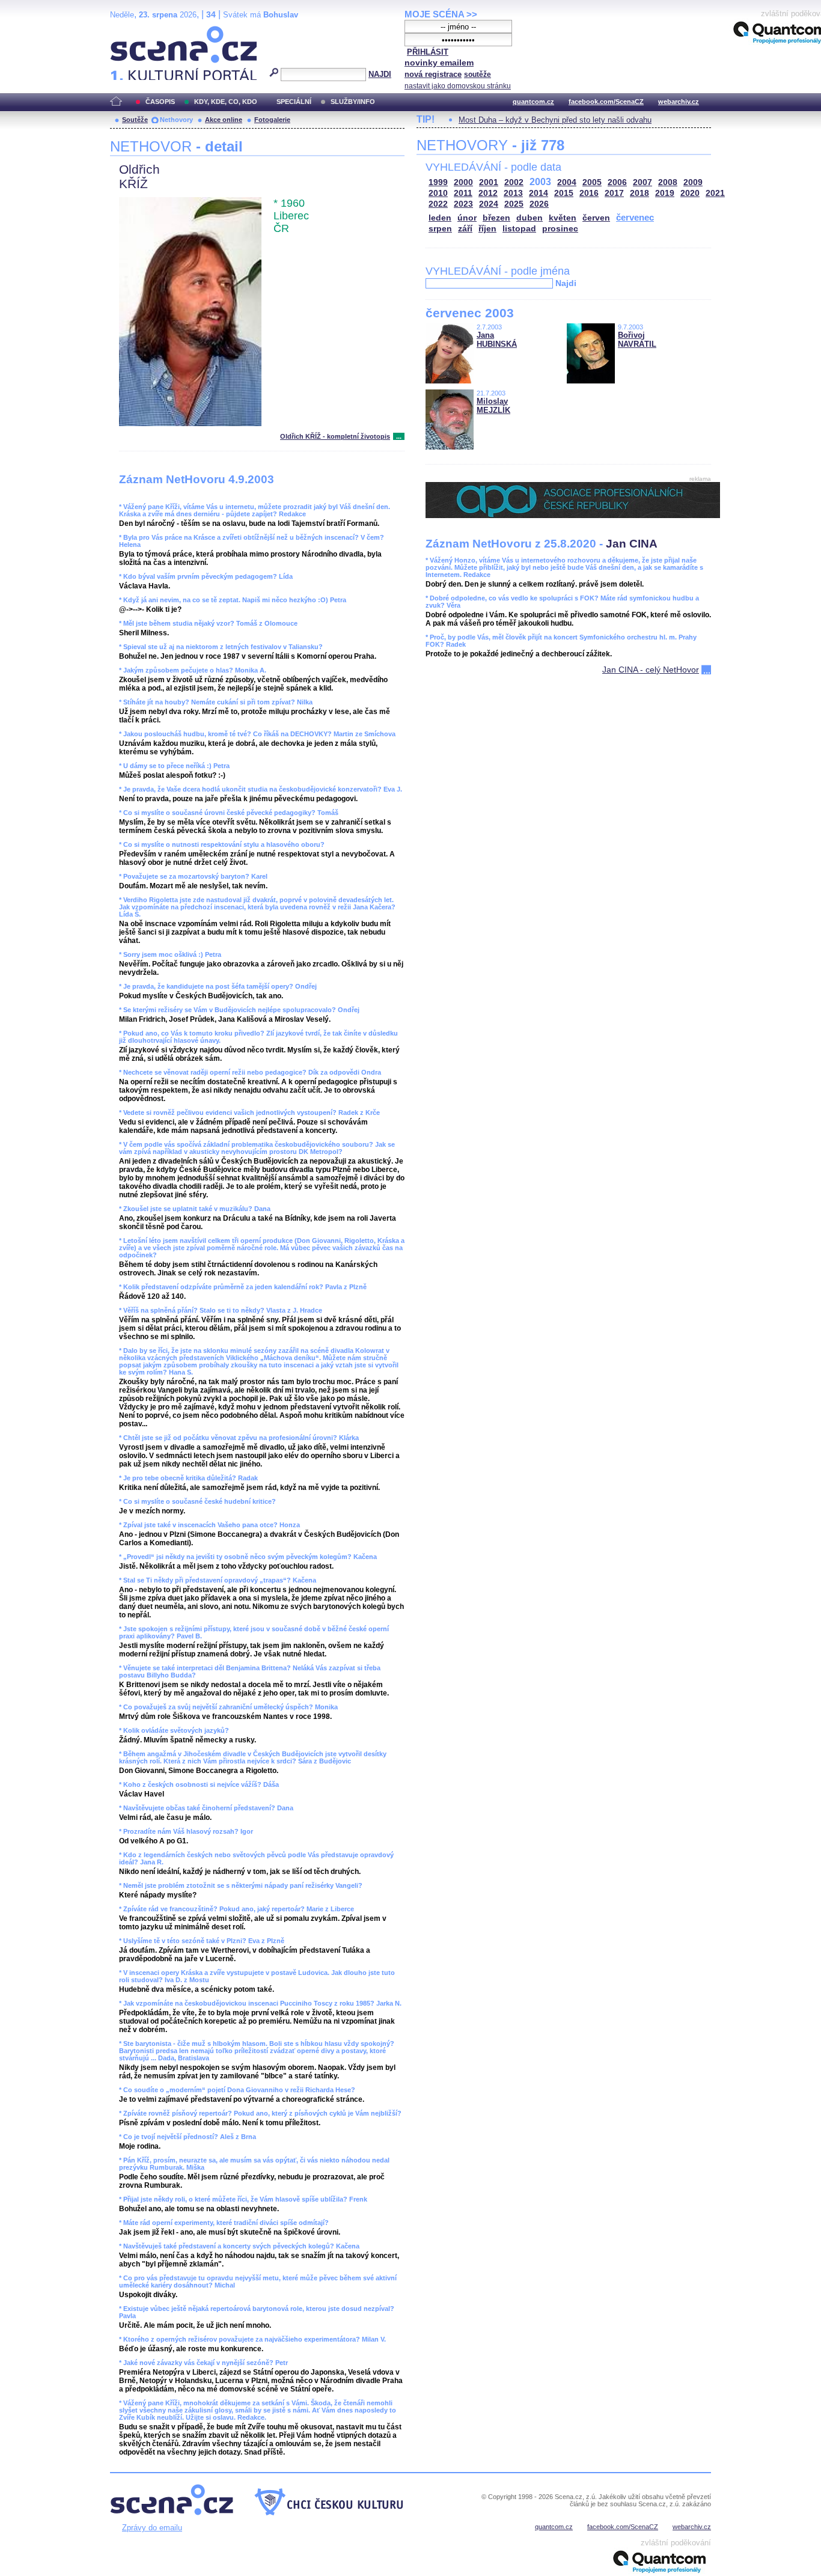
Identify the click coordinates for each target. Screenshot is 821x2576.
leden (440, 218)
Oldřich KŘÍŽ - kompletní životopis (335, 436)
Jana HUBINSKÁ (497, 340)
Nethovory (176, 120)
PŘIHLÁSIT (428, 52)
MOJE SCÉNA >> (441, 14)
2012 (488, 193)
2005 (592, 182)
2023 (463, 204)
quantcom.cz (533, 102)
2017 (614, 193)
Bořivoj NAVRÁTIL (637, 340)
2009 (693, 182)
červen (596, 218)
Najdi (566, 283)
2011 (463, 193)
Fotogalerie (272, 120)
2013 (513, 193)
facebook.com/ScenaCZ (606, 102)
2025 (514, 204)
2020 (690, 193)
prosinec (560, 229)
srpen (440, 229)
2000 (463, 182)
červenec (635, 217)
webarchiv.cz (679, 102)
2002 (514, 182)
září (465, 229)
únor (467, 218)
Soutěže (135, 120)
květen (563, 218)
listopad (519, 229)
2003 (540, 182)
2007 (642, 182)
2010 (438, 193)
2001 (489, 182)
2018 (639, 193)
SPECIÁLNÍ (294, 102)
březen (496, 218)
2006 (617, 182)
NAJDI (380, 74)
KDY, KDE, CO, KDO (226, 102)
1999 (438, 182)
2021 (715, 193)
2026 (539, 204)
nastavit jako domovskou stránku (458, 86)
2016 (589, 193)
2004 (567, 182)
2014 (539, 193)
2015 (564, 193)
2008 (668, 182)
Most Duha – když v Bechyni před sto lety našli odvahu (555, 120)
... (399, 436)
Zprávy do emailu (152, 2528)
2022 (438, 204)
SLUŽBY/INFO (353, 102)
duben (530, 218)
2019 (665, 193)
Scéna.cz (131, 31)
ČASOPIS (160, 102)
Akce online (224, 120)
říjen (487, 229)
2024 (489, 204)
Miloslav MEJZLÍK (493, 406)
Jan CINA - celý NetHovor (651, 670)
